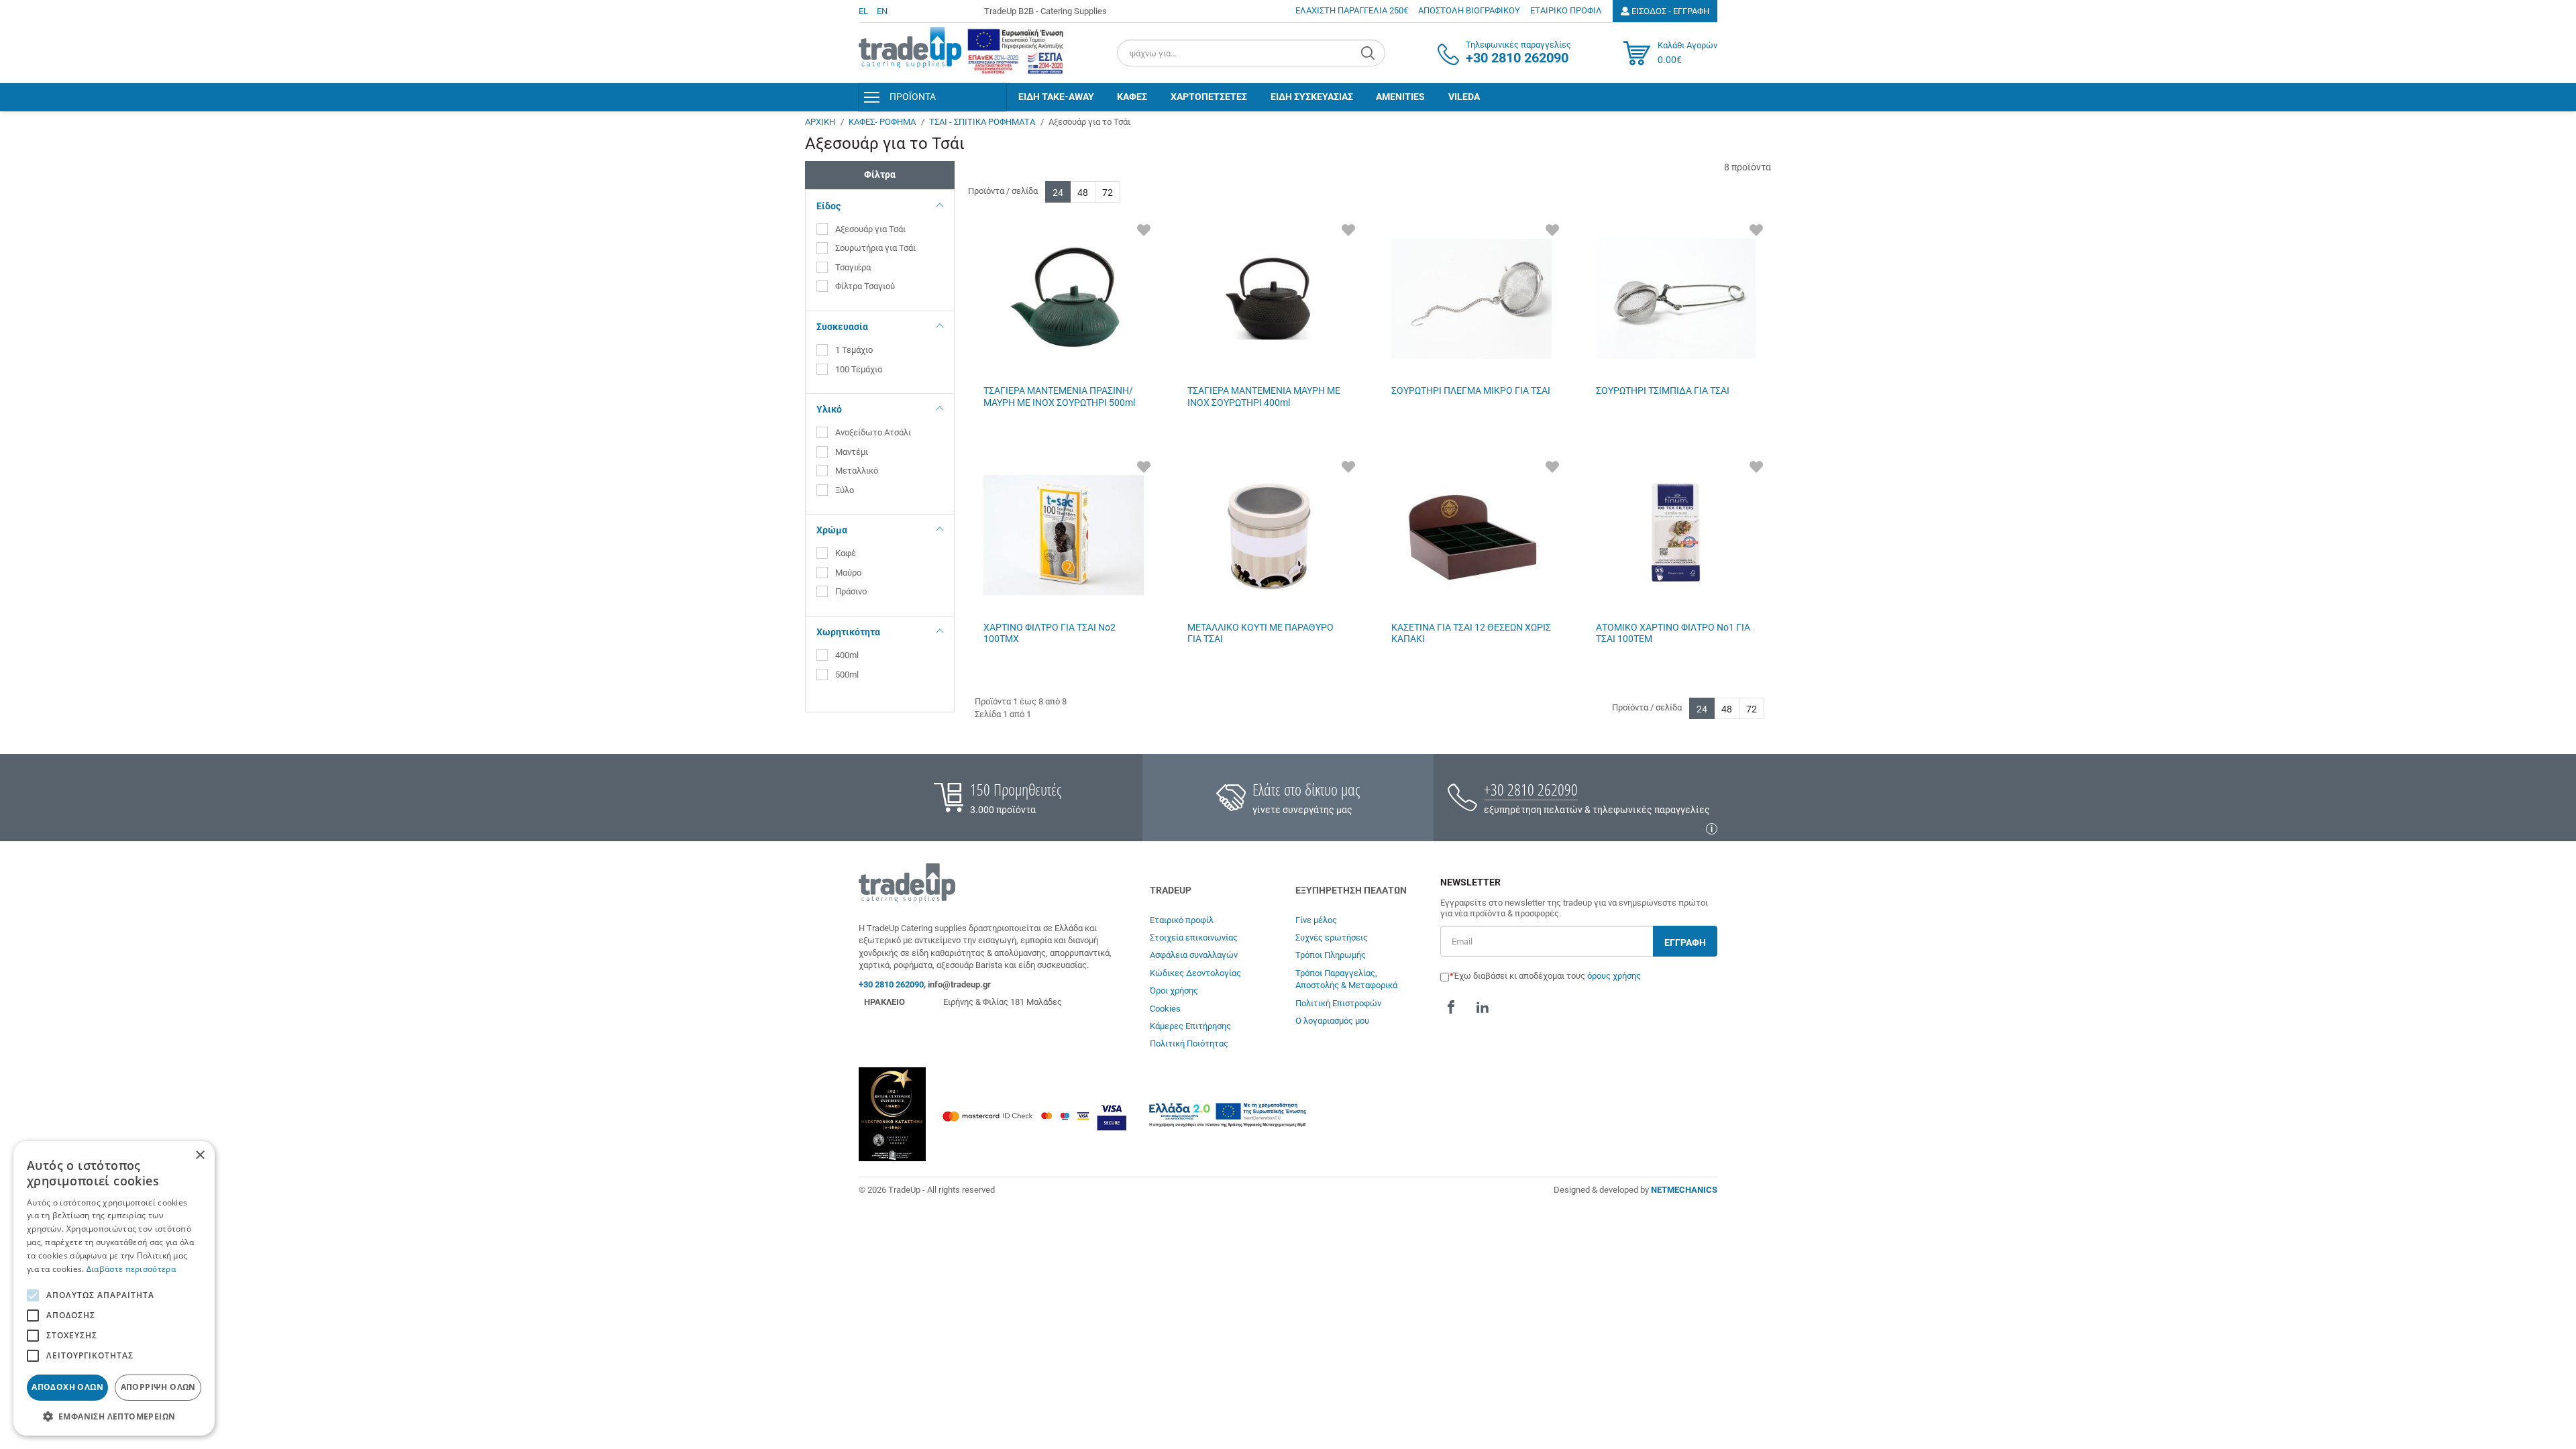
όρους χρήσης (1614, 976)
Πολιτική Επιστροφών (1338, 1003)
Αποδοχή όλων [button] (67, 1387)
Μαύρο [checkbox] (849, 573)
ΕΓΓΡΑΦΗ (1685, 943)
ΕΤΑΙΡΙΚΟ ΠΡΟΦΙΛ (1566, 10)
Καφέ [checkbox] (847, 553)
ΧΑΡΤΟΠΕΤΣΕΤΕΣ (1209, 97)
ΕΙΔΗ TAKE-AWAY (1056, 97)
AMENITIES (1400, 97)
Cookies (1165, 1009)
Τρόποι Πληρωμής (1331, 955)
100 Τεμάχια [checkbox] (859, 369)
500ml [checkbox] (847, 675)
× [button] (200, 1156)
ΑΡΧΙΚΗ (820, 122)
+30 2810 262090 (1531, 789)
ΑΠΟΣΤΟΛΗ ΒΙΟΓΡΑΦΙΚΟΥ (1469, 10)
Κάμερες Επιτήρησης (1190, 1026)
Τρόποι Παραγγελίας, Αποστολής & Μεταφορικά (1346, 979)
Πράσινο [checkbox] (852, 591)
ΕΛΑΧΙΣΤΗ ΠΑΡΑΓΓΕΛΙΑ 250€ (1352, 10)
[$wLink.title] (1016, 51)
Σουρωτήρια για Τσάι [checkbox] (875, 248)
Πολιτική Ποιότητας (1189, 1043)
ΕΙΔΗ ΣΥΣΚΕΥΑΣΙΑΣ (1312, 97)
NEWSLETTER (1470, 882)
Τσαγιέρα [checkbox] (853, 267)
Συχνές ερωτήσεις (1332, 937)
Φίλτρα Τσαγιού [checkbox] (865, 286)
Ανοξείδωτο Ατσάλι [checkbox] (873, 432)
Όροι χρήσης (1174, 990)
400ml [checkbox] (847, 655)
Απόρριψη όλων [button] (158, 1387)
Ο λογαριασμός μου (1332, 1021)
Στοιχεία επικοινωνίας (1194, 937)
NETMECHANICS (1684, 1190)
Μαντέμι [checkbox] (852, 452)
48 (1083, 193)
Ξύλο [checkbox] (846, 490)
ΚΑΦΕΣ (1132, 97)
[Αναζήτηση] (1370, 53)
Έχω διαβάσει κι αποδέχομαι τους (1547, 976)
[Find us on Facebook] (1451, 1008)
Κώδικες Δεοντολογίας (1195, 973)
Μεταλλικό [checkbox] (857, 471)
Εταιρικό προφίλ (1182, 920)
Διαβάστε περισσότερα (131, 1269)
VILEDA (1464, 97)
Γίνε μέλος (1316, 920)
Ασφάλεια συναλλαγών (1194, 955)
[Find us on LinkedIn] (1483, 1008)
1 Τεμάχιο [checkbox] (854, 350)
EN (882, 11)
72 (1108, 193)
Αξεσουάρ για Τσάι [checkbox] (870, 229)
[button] (114, 1416)
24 (1058, 193)
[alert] (114, 1288)
